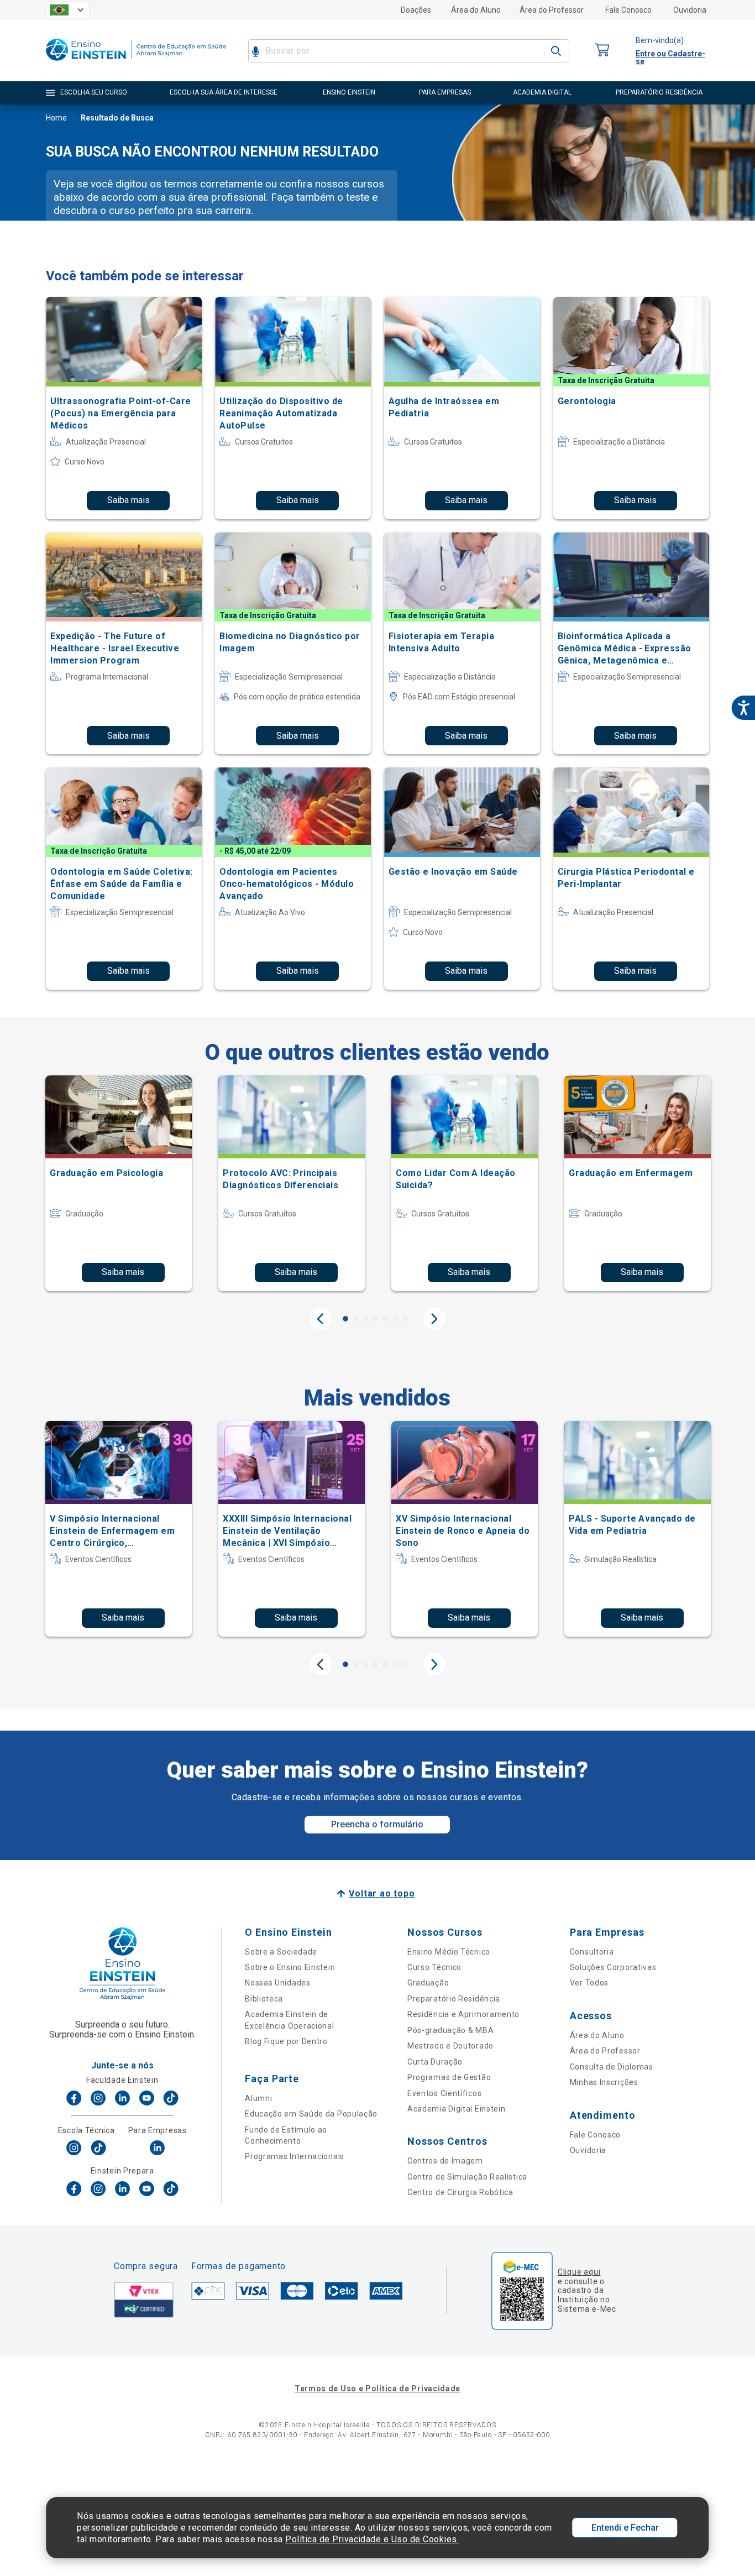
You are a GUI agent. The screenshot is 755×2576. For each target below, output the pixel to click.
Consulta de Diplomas (612, 2067)
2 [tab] (355, 1319)
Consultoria (592, 1952)
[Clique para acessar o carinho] (602, 51)
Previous (321, 1319)
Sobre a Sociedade (281, 1952)
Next (434, 1319)
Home (56, 118)
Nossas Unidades (278, 1983)
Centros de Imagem (445, 2161)
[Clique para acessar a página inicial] (136, 63)
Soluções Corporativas (613, 1967)
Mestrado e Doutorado (450, 2046)
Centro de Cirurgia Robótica (460, 2192)
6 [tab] (395, 1319)
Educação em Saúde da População (311, 2114)
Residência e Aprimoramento (463, 2014)
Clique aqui (579, 2272)
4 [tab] (375, 1319)
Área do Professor (552, 10)
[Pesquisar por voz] (256, 51)
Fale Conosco (628, 10)
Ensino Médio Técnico (449, 1952)
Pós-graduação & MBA (450, 2030)
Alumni (258, 2098)
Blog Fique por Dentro (286, 2041)
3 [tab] (365, 1319)
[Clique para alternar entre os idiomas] (68, 10)
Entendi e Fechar (625, 2528)
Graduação (428, 1983)
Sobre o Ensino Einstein (290, 1967)
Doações (416, 10)
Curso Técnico (434, 1967)
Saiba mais (129, 500)
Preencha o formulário (377, 1824)
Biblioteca (264, 1999)
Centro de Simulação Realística (467, 2177)
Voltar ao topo (382, 1893)
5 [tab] (385, 1319)
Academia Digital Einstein (457, 2109)
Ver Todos (589, 1983)
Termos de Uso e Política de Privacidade (377, 2389)
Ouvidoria (690, 10)
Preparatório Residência (454, 1999)
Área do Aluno (476, 10)
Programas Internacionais (295, 2156)
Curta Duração (435, 2062)
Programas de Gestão (449, 2077)
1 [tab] (345, 1319)
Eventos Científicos (444, 2093)
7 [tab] (405, 1319)
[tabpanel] (119, 1183)
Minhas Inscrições (604, 2082)
